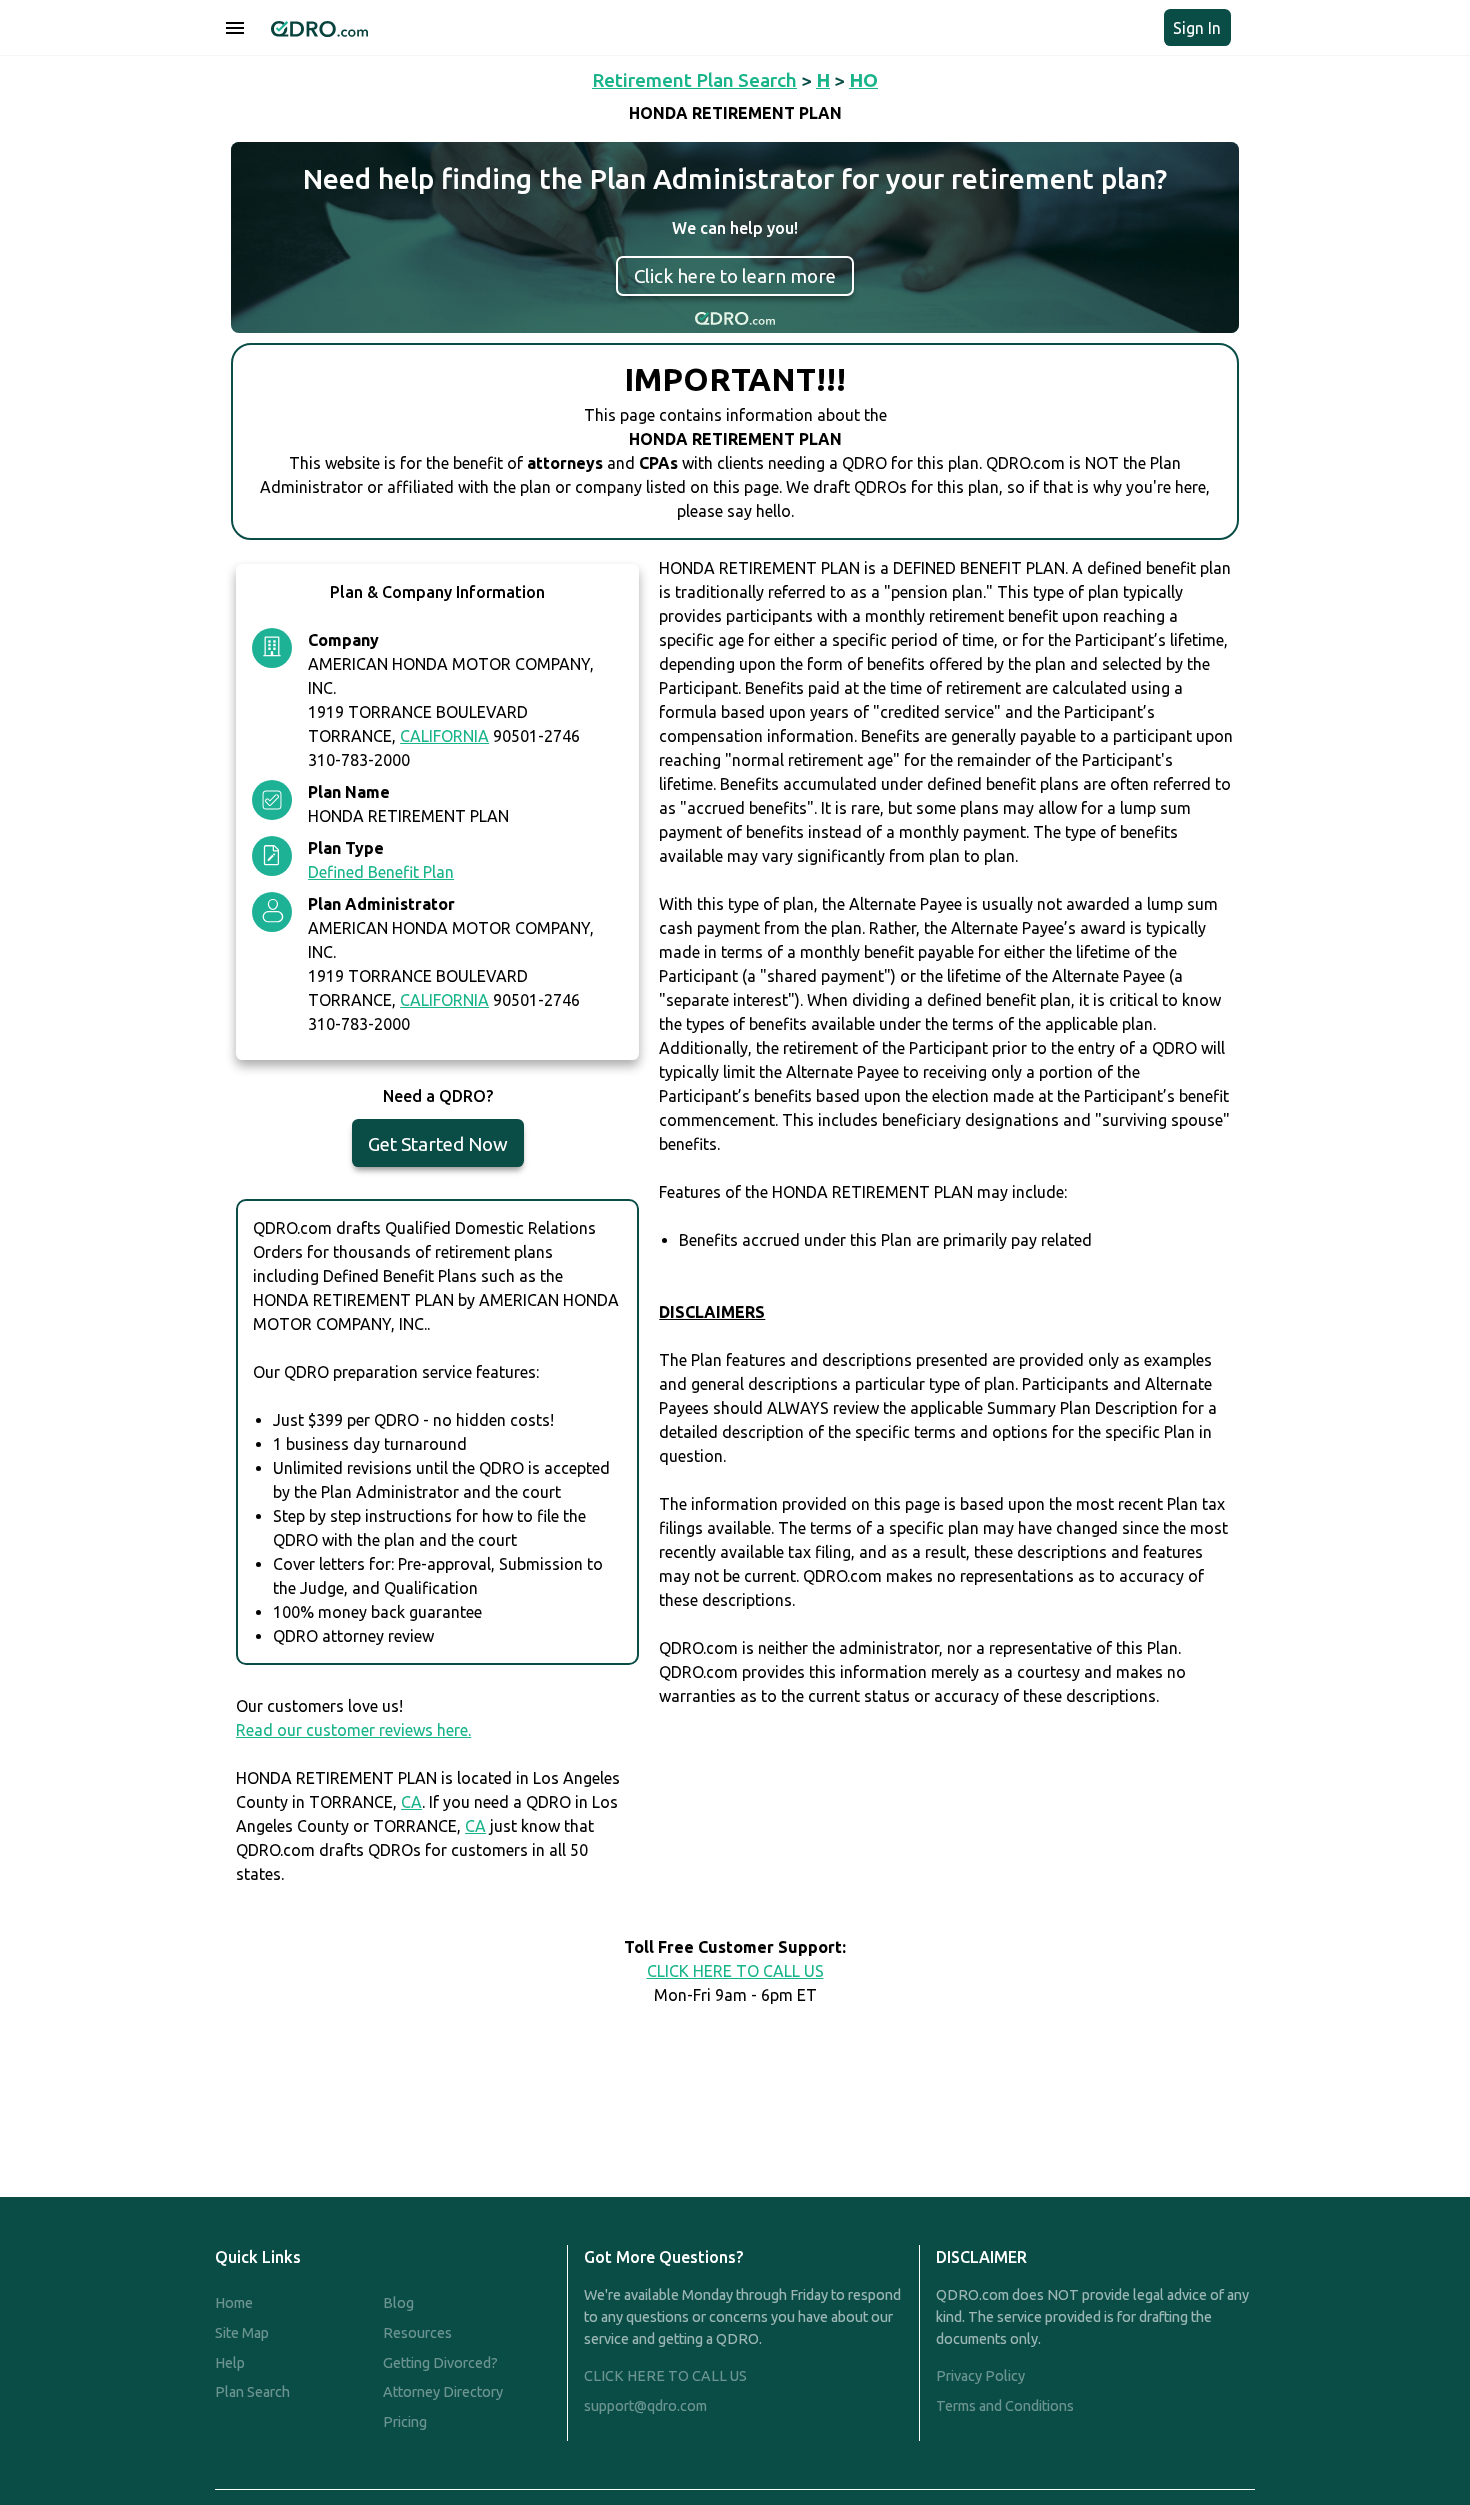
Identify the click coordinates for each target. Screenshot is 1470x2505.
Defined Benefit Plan (381, 872)
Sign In (1197, 28)
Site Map (242, 2333)
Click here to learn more (735, 276)
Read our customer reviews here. (353, 1730)
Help (230, 2363)
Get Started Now (438, 1144)
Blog (398, 2303)
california (444, 736)
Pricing (405, 2422)
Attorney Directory (443, 2392)
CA (411, 1802)
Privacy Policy (980, 2376)
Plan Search (252, 2392)
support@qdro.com (645, 2406)
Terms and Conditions (1005, 2406)
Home (234, 2303)
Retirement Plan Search (694, 80)
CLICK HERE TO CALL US (735, 1971)
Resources (417, 2333)
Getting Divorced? (440, 2363)
